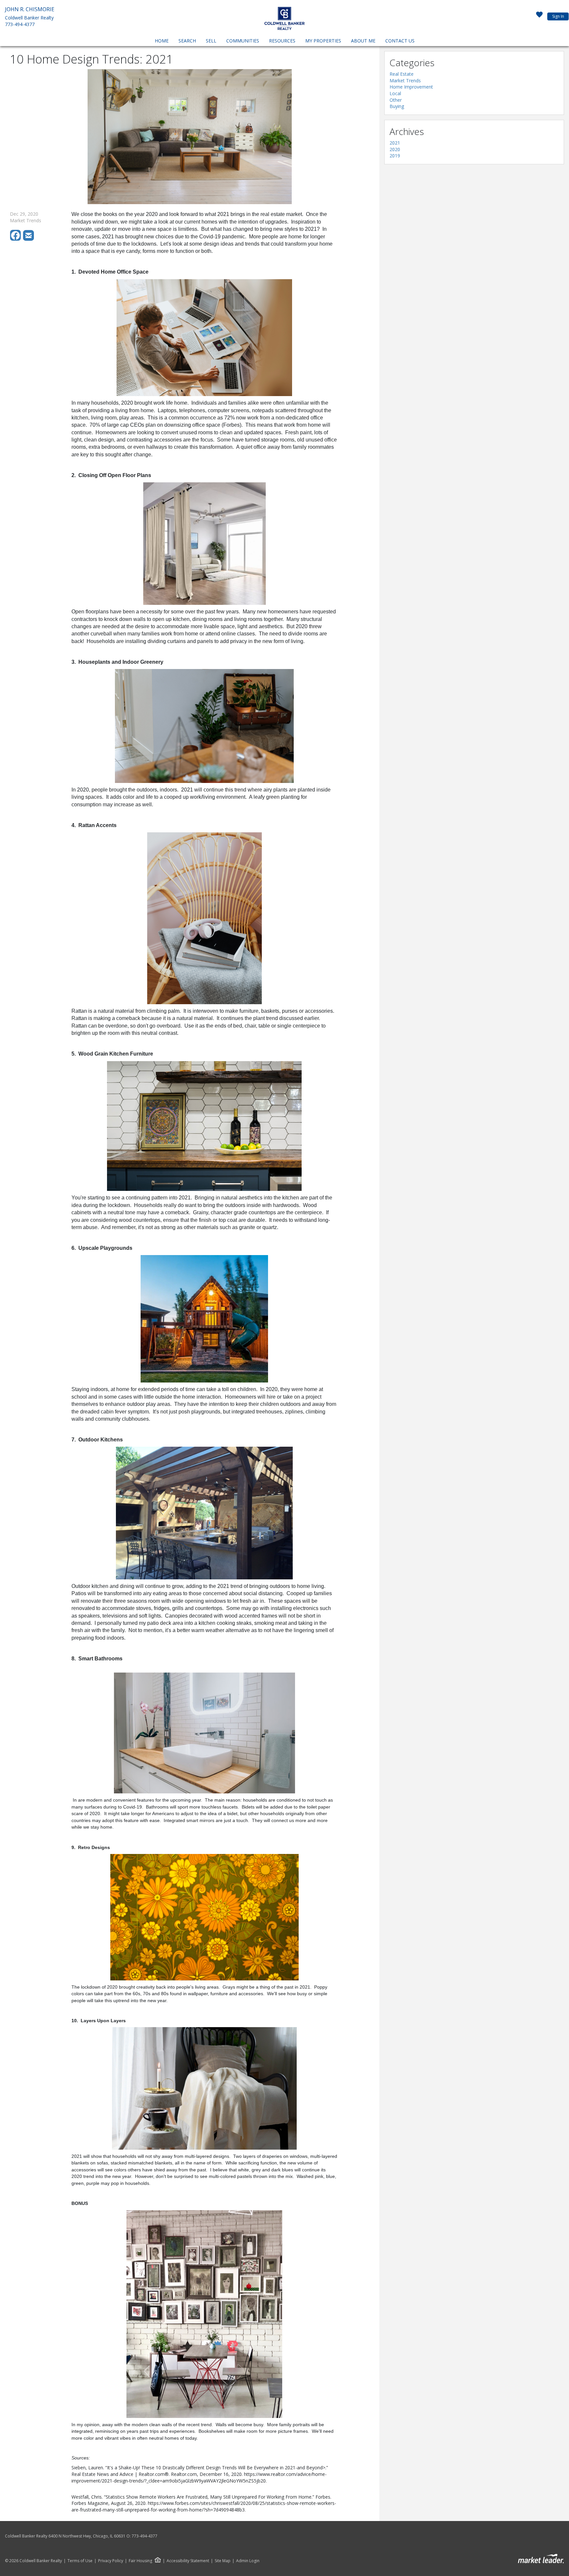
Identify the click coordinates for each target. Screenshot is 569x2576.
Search (187, 41)
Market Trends (405, 80)
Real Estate (402, 74)
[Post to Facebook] (16, 239)
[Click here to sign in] (539, 16)
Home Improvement (411, 87)
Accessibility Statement (188, 2561)
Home (162, 41)
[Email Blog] (29, 239)
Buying (397, 106)
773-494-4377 (20, 24)
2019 (395, 156)
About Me (363, 41)
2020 (395, 149)
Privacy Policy (111, 2561)
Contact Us (400, 41)
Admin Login (248, 2561)
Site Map (223, 2561)
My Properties (323, 41)
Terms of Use (80, 2561)
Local (395, 93)
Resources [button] (282, 41)
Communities (243, 41)
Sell (211, 41)
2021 (395, 143)
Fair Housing (140, 2561)
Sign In (558, 16)
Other (396, 100)
